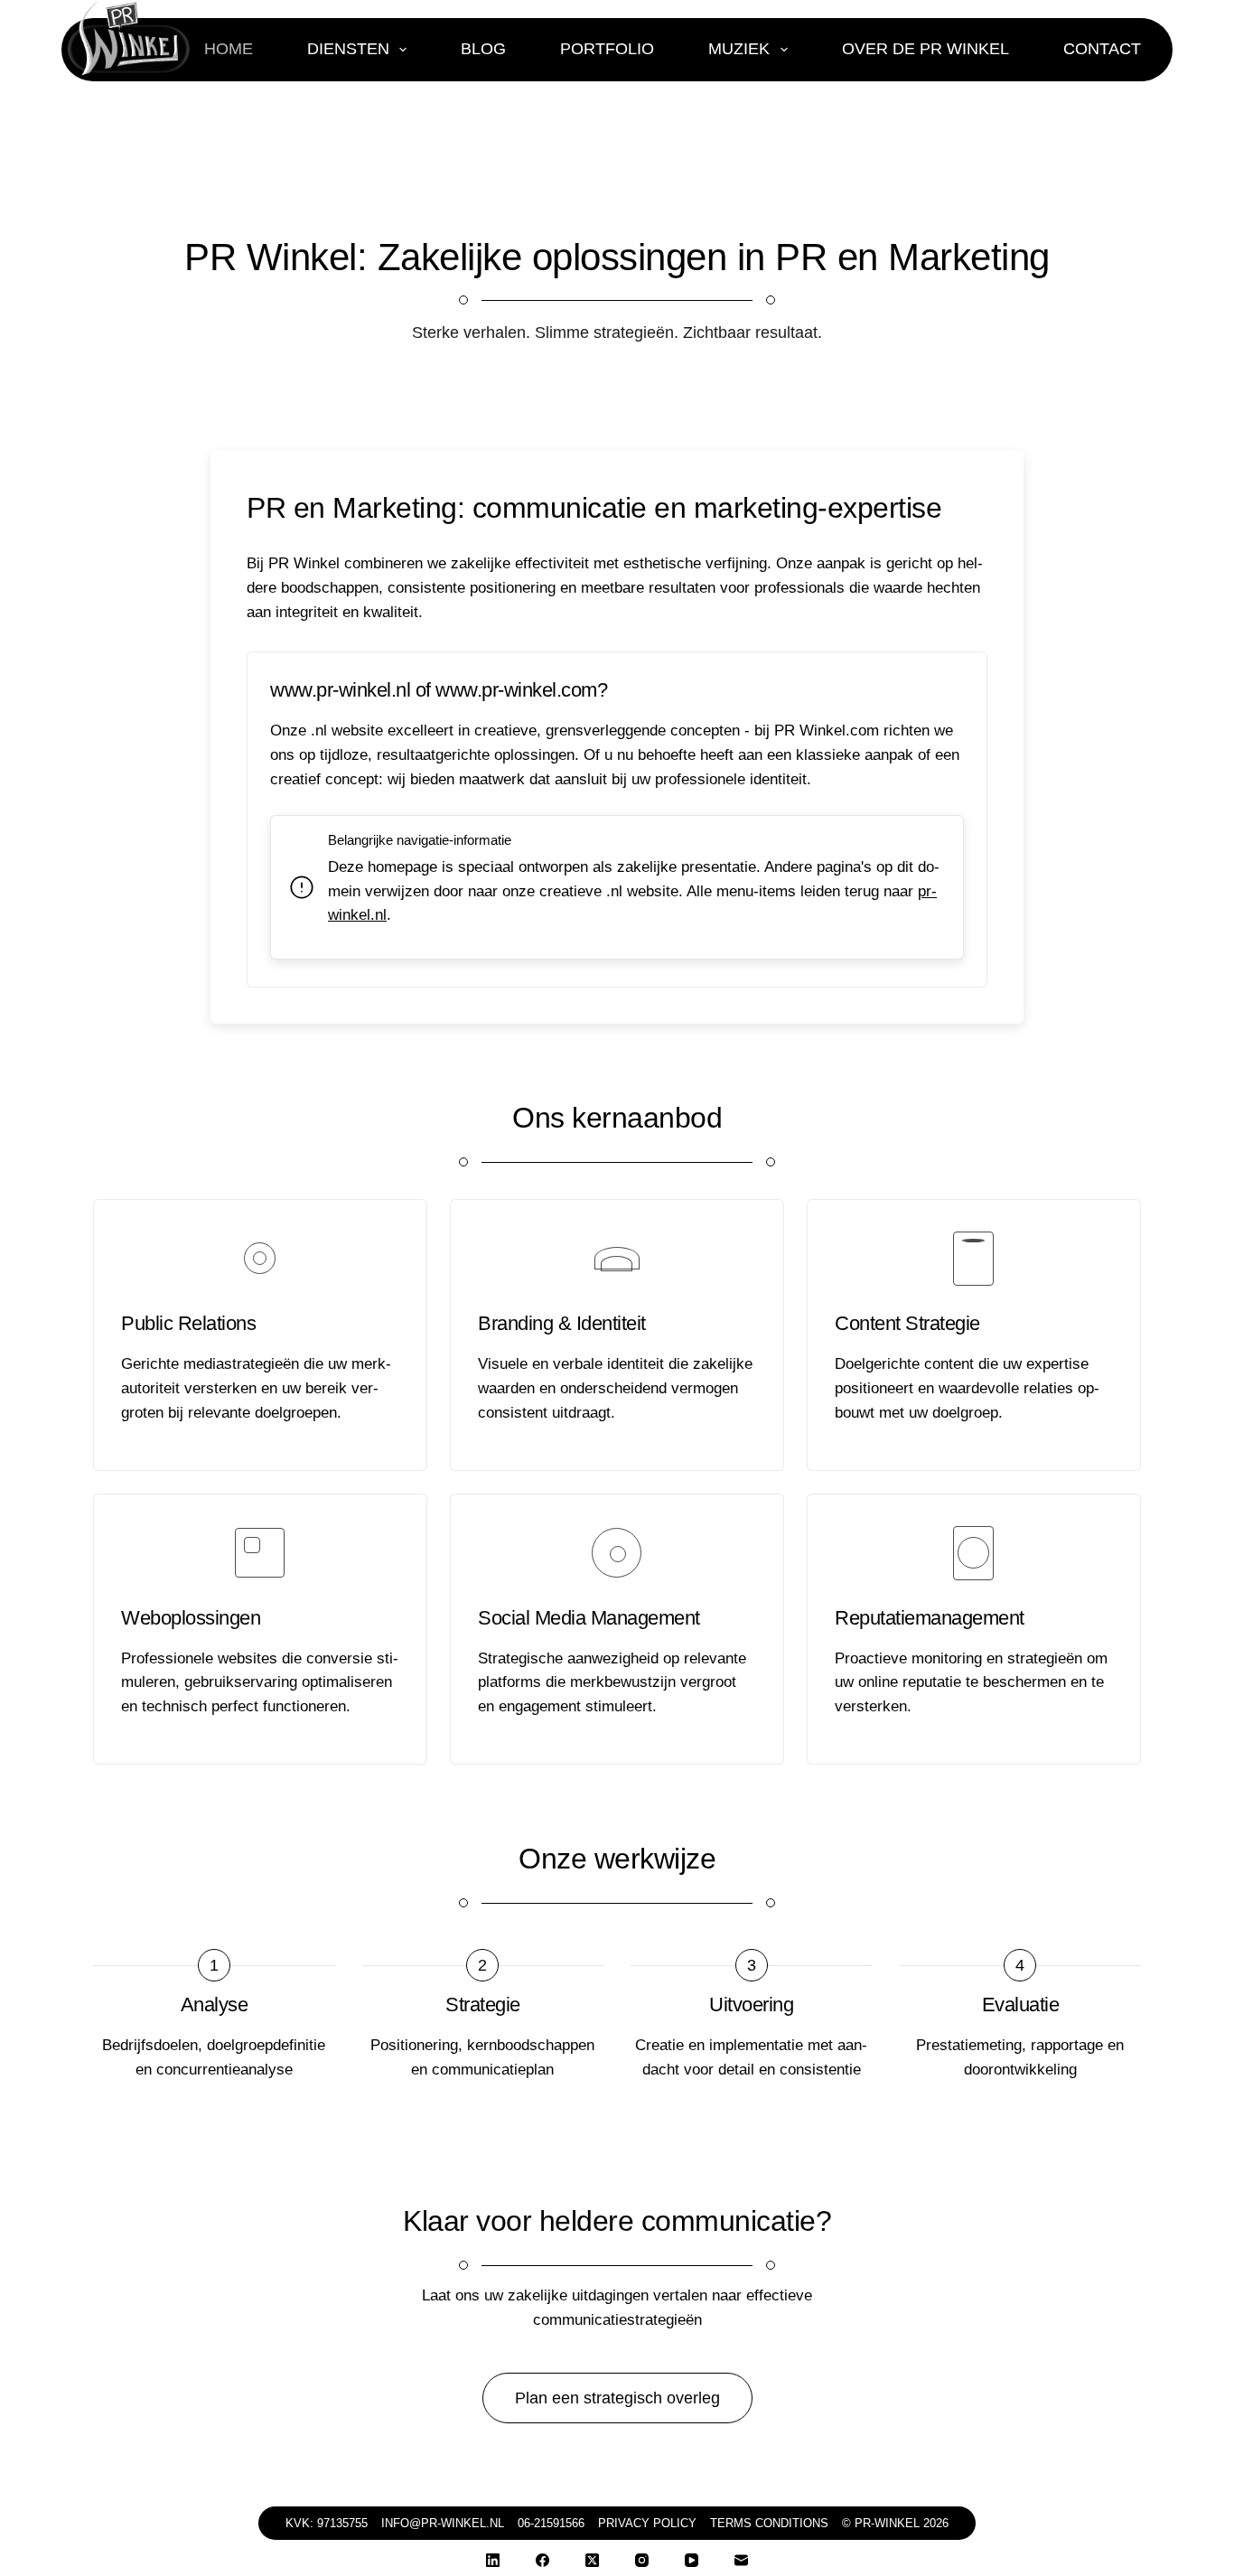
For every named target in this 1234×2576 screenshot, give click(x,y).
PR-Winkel (887, 2523)
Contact (1102, 49)
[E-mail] (741, 2560)
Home (229, 49)
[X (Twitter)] (592, 2560)
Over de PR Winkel (925, 49)
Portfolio (607, 49)
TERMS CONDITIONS (769, 2523)
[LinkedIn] (493, 2560)
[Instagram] (642, 2560)
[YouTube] (692, 2560)
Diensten (348, 49)
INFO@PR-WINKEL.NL (443, 2523)
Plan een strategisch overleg (617, 2398)
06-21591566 (551, 2523)
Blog (483, 49)
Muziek (739, 49)
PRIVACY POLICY (647, 2523)
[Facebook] (542, 2560)
